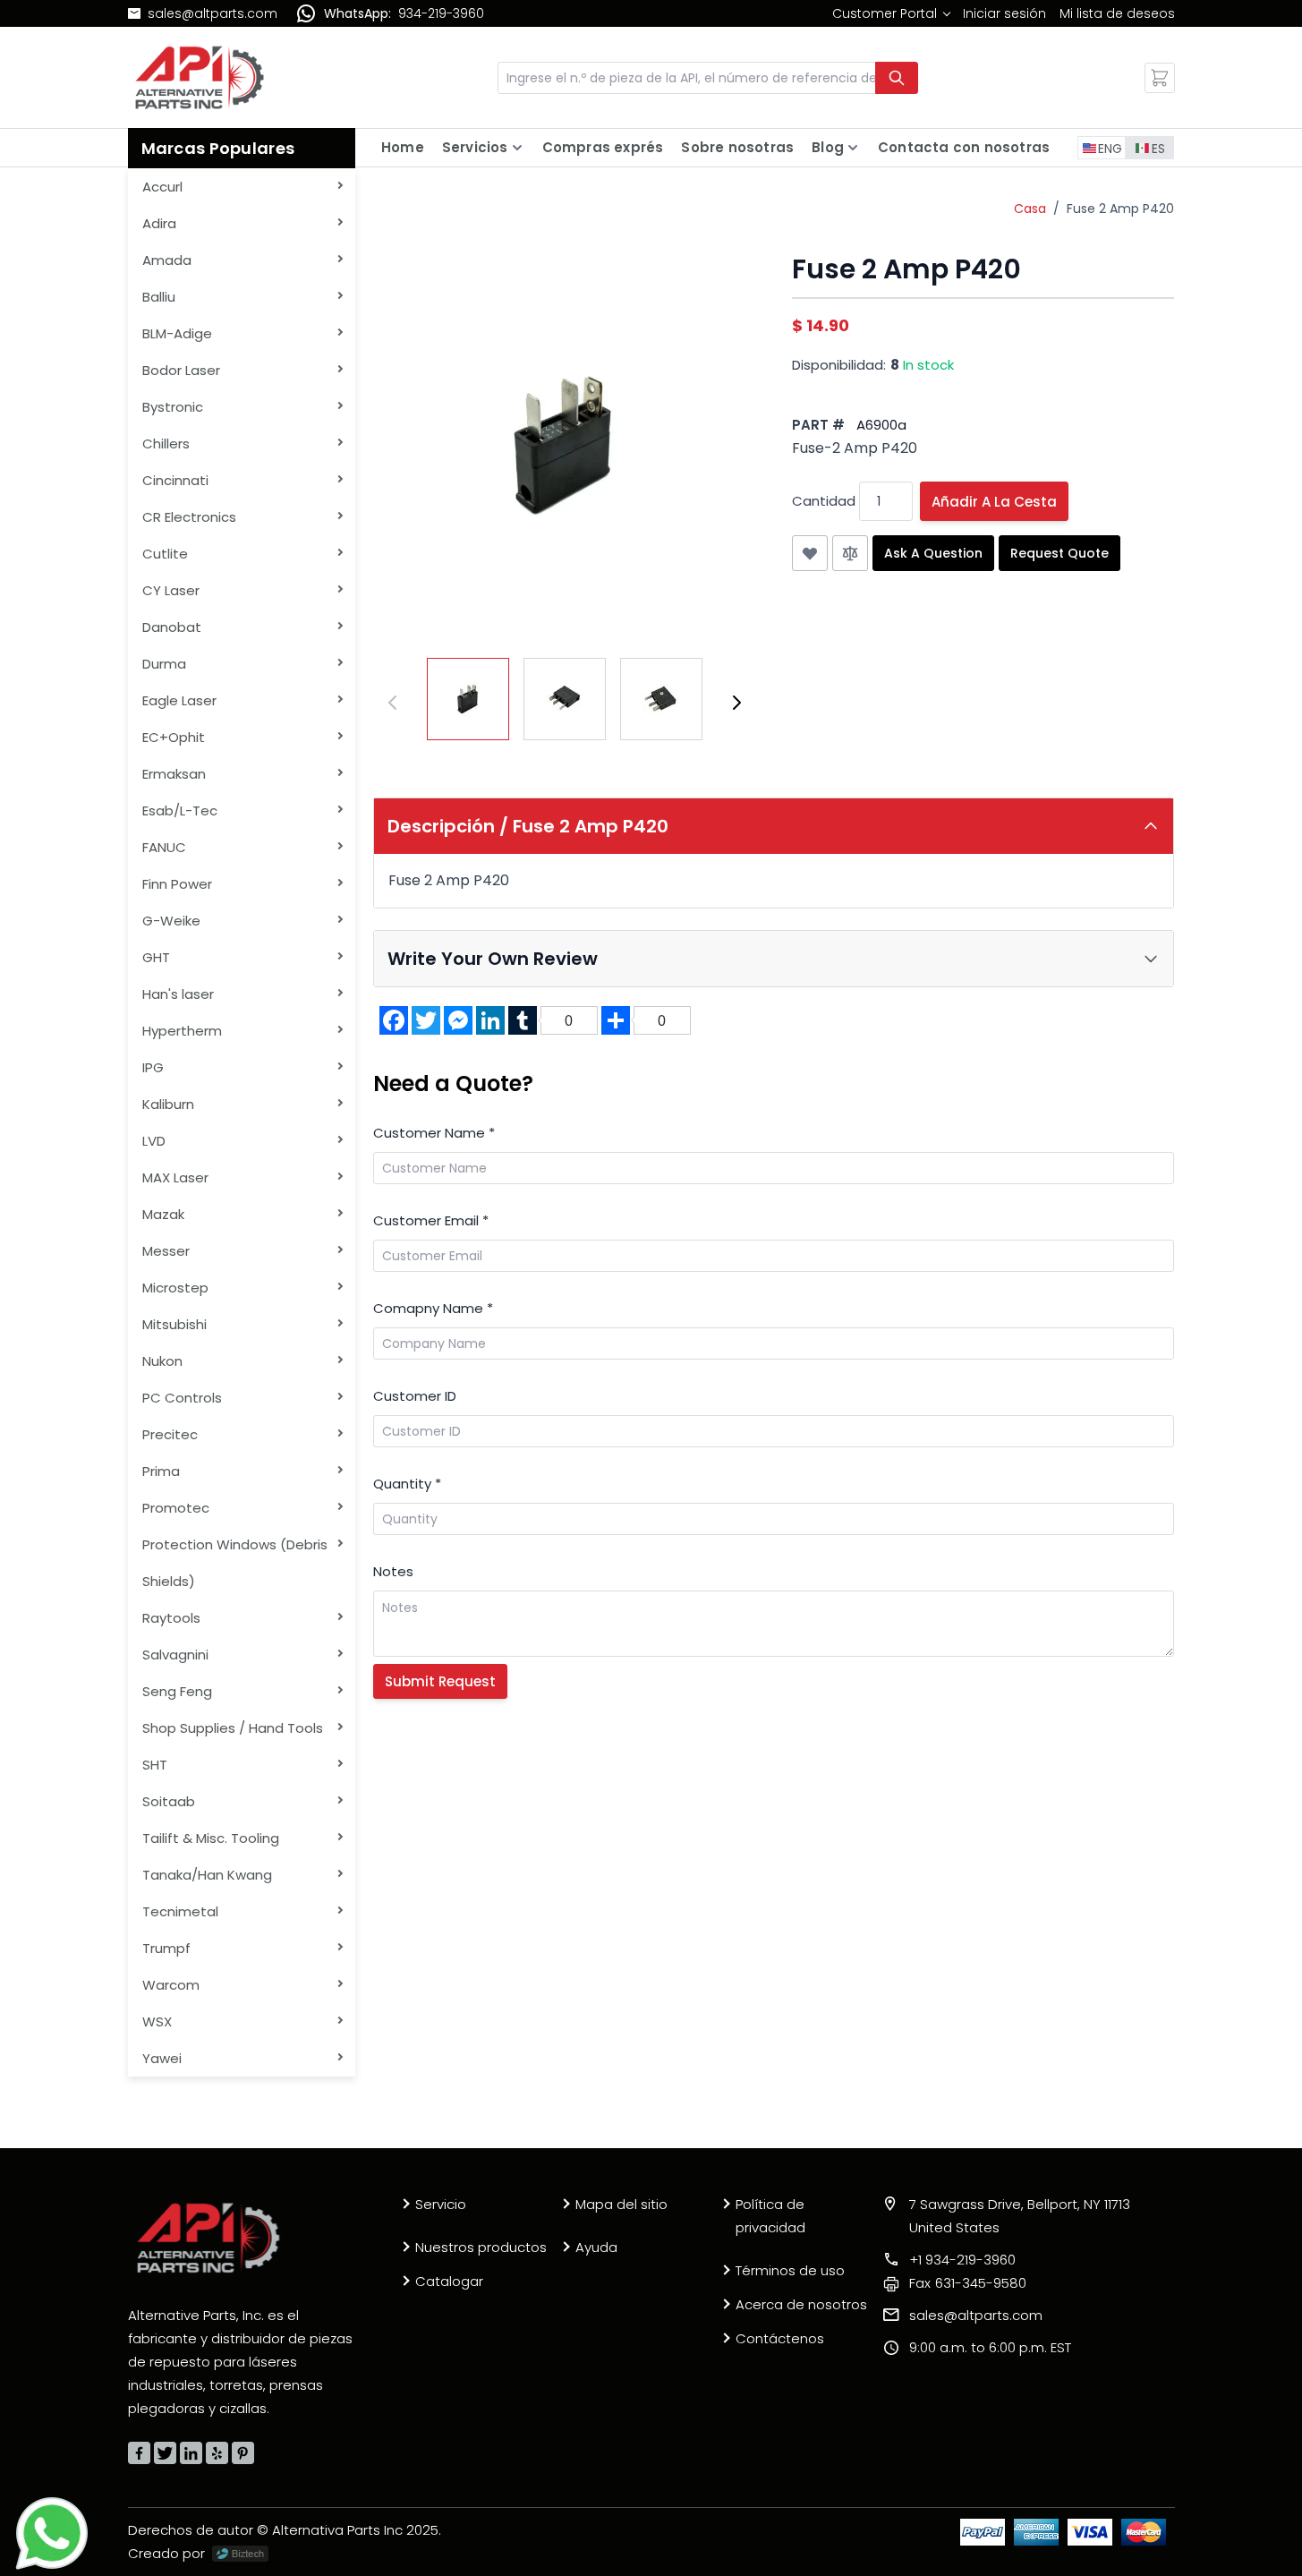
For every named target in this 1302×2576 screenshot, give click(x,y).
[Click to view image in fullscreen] (565, 445)
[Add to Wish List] (810, 553)
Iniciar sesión (1004, 13)
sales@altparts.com (213, 13)
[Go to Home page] (200, 77)
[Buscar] (897, 78)
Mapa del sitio (621, 2204)
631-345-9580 (968, 2283)
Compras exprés (603, 147)
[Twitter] (165, 2453)
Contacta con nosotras (964, 147)
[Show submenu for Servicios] (517, 148)
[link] (891, 13)
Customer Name (434, 1133)
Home (403, 147)
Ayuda (596, 2247)
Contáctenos (780, 2338)
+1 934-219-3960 (962, 2260)
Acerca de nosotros (801, 2304)
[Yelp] (217, 2453)
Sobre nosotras (737, 147)
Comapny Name (433, 1308)
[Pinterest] (243, 2453)
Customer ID (415, 1396)
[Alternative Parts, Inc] (208, 2238)
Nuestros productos (481, 2247)
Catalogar (449, 2281)
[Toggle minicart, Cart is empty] (1160, 78)
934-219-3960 (441, 13)
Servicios (475, 147)
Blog (828, 147)
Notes (393, 1571)
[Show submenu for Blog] (853, 148)
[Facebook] (139, 2453)
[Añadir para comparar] (850, 553)
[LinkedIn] (191, 2453)
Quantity (407, 1484)
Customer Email (431, 1220)
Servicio (441, 2204)
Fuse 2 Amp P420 (1120, 209)
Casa (1030, 209)
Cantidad (824, 501)
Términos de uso (790, 2270)
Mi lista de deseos (1117, 13)
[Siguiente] (736, 703)
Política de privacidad (770, 2216)
